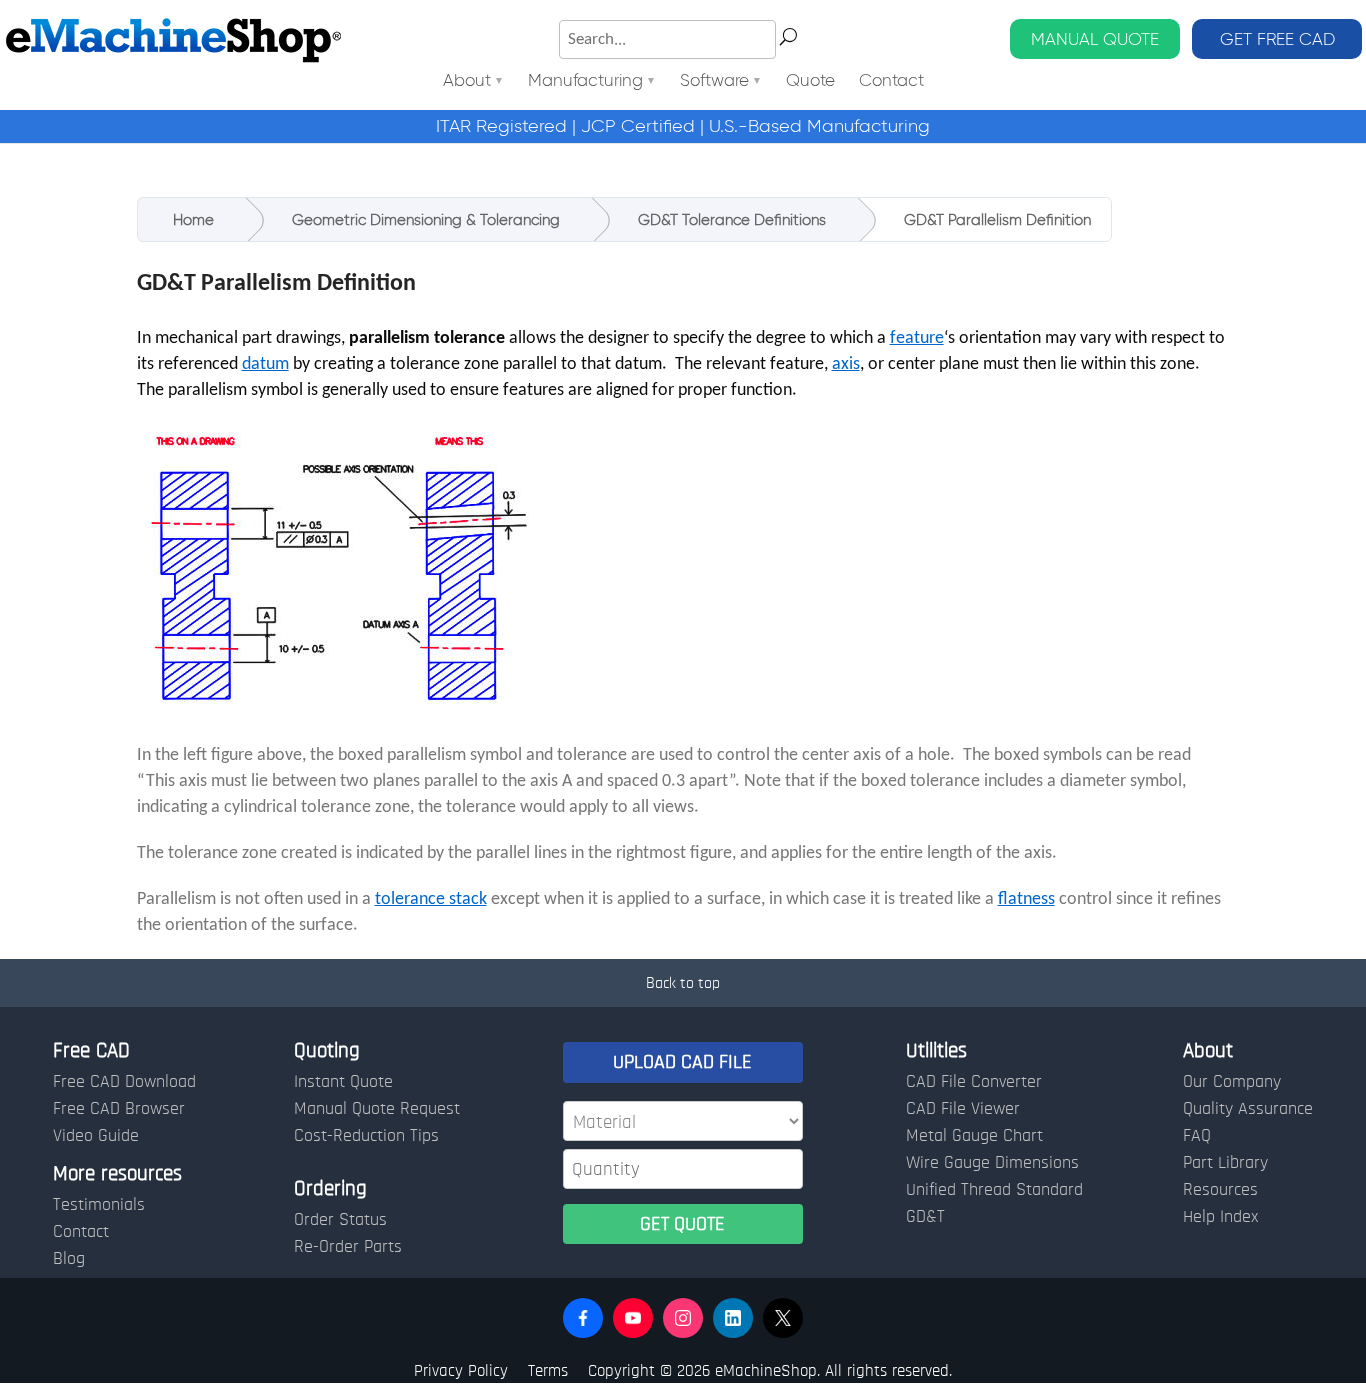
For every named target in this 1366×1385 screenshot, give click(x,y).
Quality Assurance (1248, 1109)
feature (917, 338)
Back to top (683, 983)
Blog (69, 1259)
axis (846, 364)
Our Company (1232, 1082)
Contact (891, 81)
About (467, 81)
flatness (1026, 899)
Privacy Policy (461, 1370)
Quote (810, 81)
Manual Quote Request (377, 1109)
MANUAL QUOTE (1095, 39)
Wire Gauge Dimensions (992, 1163)
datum (265, 364)
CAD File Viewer (963, 1109)
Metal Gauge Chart (974, 1136)
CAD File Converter (974, 1082)
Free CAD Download (124, 1082)
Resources (1220, 1190)
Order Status (340, 1220)
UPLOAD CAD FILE (682, 1062)
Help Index (1220, 1217)
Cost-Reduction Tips (366, 1136)
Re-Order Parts (348, 1247)
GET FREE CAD (1277, 39)
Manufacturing (585, 81)
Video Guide (96, 1136)
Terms (548, 1370)
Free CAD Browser (119, 1109)
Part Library (1225, 1163)
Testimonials (99, 1205)
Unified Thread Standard (994, 1190)
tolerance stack (431, 899)
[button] (583, 1318)
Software (714, 81)
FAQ (1197, 1136)
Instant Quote (343, 1082)
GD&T (925, 1217)
